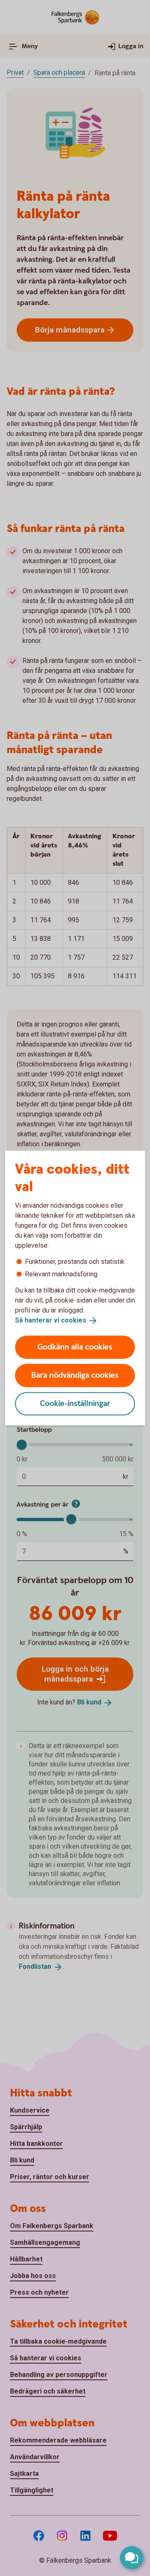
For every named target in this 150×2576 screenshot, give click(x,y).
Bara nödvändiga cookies (75, 1375)
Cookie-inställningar (75, 1403)
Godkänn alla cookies (75, 1347)
